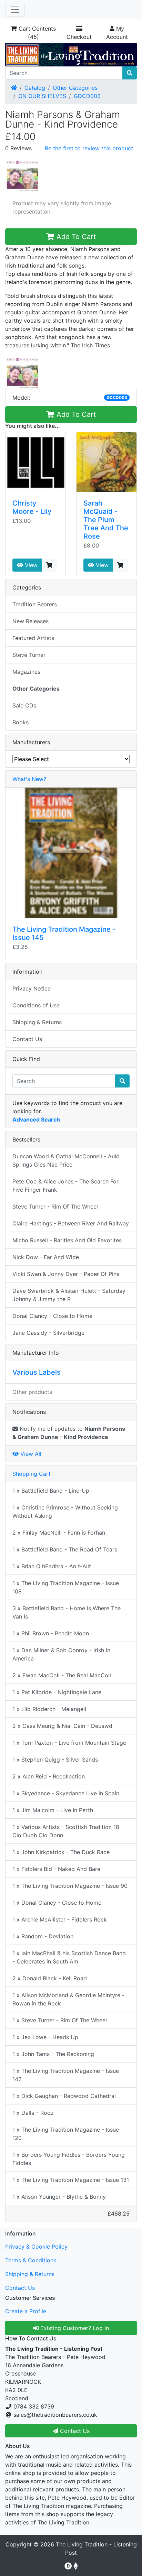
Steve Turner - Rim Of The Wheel (55, 1206)
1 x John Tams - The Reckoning (53, 2054)
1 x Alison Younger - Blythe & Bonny (59, 2197)
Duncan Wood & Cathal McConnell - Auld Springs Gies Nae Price (66, 1160)
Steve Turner (29, 655)
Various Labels (37, 1372)
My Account (117, 33)
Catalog (35, 88)
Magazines (26, 672)
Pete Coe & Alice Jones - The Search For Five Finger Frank (65, 1186)
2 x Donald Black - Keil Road (50, 1978)
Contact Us (27, 1039)
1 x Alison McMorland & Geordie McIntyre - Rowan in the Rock (68, 1999)
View (30, 565)
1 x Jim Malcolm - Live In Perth (53, 1810)
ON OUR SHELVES (42, 96)
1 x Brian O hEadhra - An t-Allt (52, 1566)
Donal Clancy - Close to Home (52, 1316)
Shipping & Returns (37, 1022)
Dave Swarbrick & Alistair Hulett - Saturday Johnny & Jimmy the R (69, 1295)
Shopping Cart (32, 1474)
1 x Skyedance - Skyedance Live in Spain (66, 1793)
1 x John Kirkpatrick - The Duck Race (61, 1852)
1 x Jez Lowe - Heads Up (45, 2037)
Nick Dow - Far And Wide (46, 1257)
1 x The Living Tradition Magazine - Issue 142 (66, 2075)
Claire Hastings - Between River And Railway (71, 1223)
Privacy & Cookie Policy (36, 2247)
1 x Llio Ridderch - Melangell (49, 1709)
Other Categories (75, 88)
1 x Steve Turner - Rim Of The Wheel (60, 2020)
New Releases (31, 621)
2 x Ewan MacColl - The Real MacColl (62, 1675)
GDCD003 (87, 96)
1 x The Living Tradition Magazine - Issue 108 (66, 1587)
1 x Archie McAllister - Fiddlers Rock (60, 1919)
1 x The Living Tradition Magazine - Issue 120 (66, 2134)
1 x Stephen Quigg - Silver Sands (55, 1760)
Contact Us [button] (74, 2431)
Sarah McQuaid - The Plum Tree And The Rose (106, 520)
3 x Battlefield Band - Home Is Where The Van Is (67, 1612)
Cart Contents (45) (36, 33)
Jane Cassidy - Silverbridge (48, 1333)
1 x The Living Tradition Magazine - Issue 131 (71, 2180)
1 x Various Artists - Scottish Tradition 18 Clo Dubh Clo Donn (66, 1831)
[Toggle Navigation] (15, 10)
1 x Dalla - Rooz (33, 2113)
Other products (32, 1392)
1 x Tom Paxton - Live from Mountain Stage (69, 1743)
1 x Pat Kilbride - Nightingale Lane (57, 1692)
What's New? (29, 779)
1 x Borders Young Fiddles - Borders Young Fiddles (69, 2159)
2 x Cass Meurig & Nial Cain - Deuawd (62, 1726)
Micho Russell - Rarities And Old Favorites (67, 1240)
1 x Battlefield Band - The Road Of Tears (65, 1549)
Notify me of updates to (69, 1433)
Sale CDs (24, 705)
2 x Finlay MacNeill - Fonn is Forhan (59, 1533)
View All (30, 1454)
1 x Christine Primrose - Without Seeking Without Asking (65, 1512)
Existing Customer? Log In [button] (74, 2328)
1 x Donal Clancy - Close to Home (57, 1903)
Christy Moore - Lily (32, 507)
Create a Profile (26, 2311)
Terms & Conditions (31, 2260)
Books (21, 722)
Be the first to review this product (89, 148)
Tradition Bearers (35, 604)
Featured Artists (33, 638)
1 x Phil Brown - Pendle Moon (51, 1633)
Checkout (79, 37)
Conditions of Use (36, 1005)
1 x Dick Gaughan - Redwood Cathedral (64, 2096)
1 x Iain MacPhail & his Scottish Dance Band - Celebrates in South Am (69, 1957)
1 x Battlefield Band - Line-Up (51, 1491)
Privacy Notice (32, 988)
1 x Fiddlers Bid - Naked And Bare (56, 1869)
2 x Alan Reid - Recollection (49, 1776)
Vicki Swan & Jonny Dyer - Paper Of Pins (66, 1274)
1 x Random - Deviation (43, 1936)
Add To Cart (75, 237)
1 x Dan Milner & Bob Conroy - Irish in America (61, 1654)
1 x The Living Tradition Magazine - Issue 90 (70, 1886)
